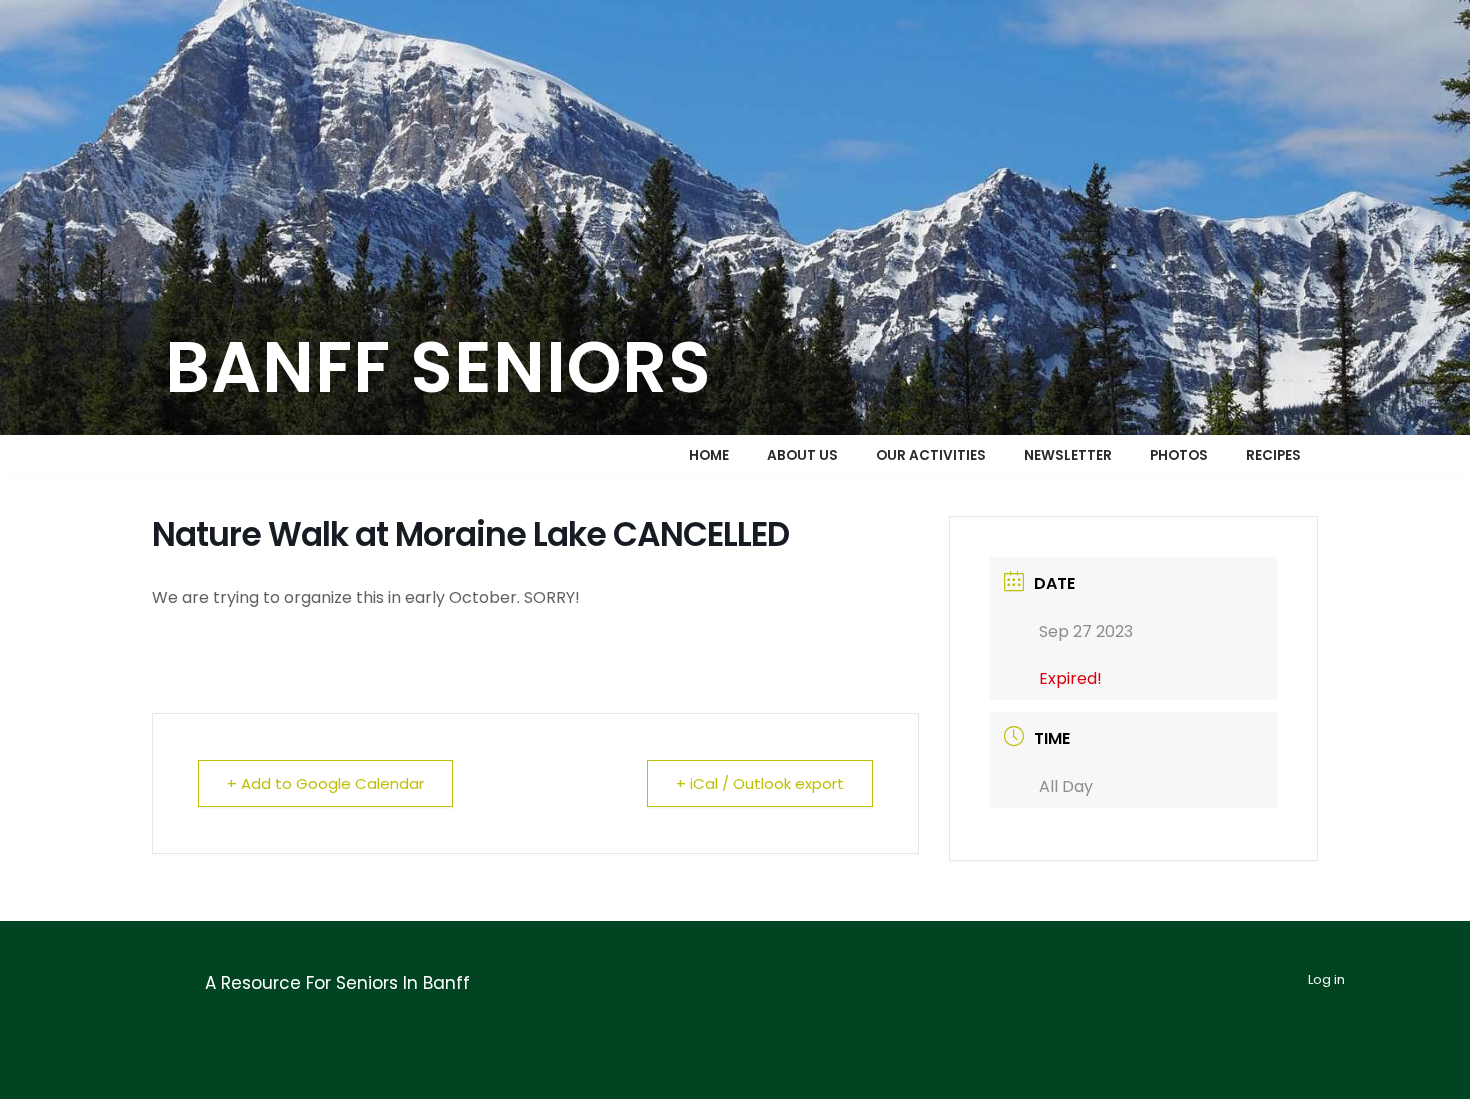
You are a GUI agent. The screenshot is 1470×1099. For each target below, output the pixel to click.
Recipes (1273, 455)
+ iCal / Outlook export (760, 783)
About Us (802, 455)
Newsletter (1068, 455)
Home (709, 455)
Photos (1179, 455)
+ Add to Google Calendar (325, 783)
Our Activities (931, 455)
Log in (1326, 979)
